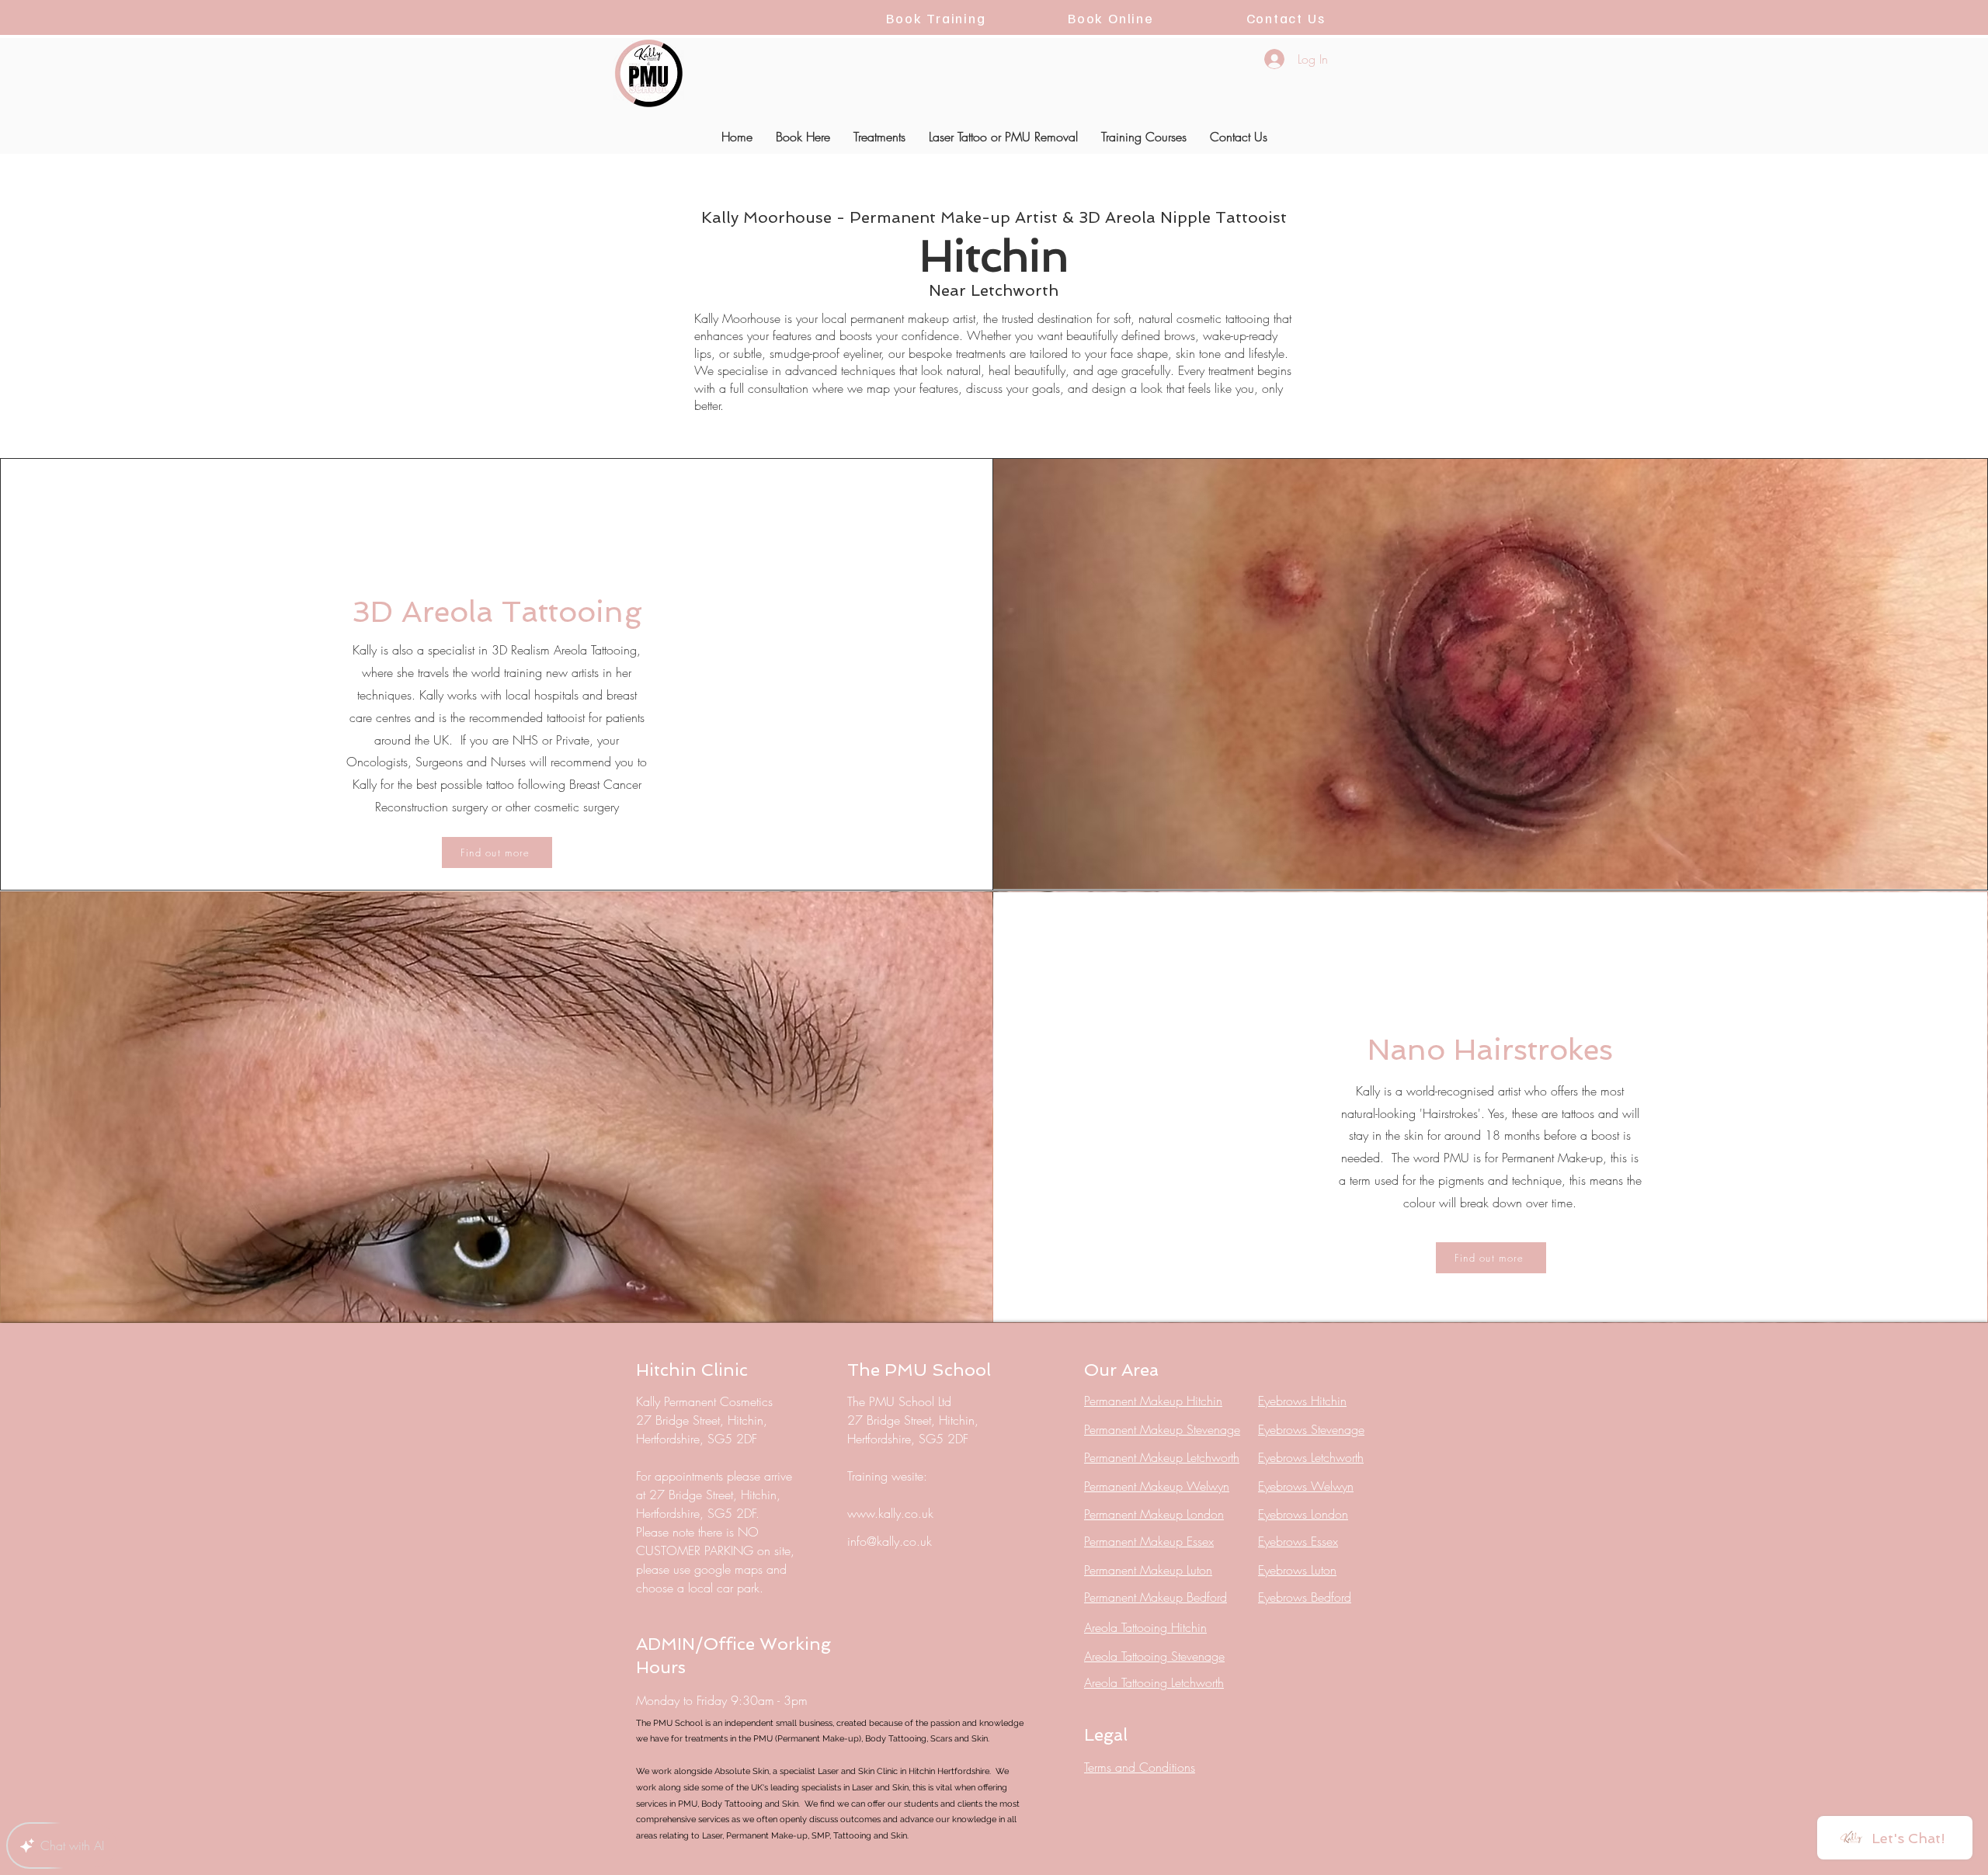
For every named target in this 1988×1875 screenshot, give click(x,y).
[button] (803, 137)
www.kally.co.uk (890, 1513)
